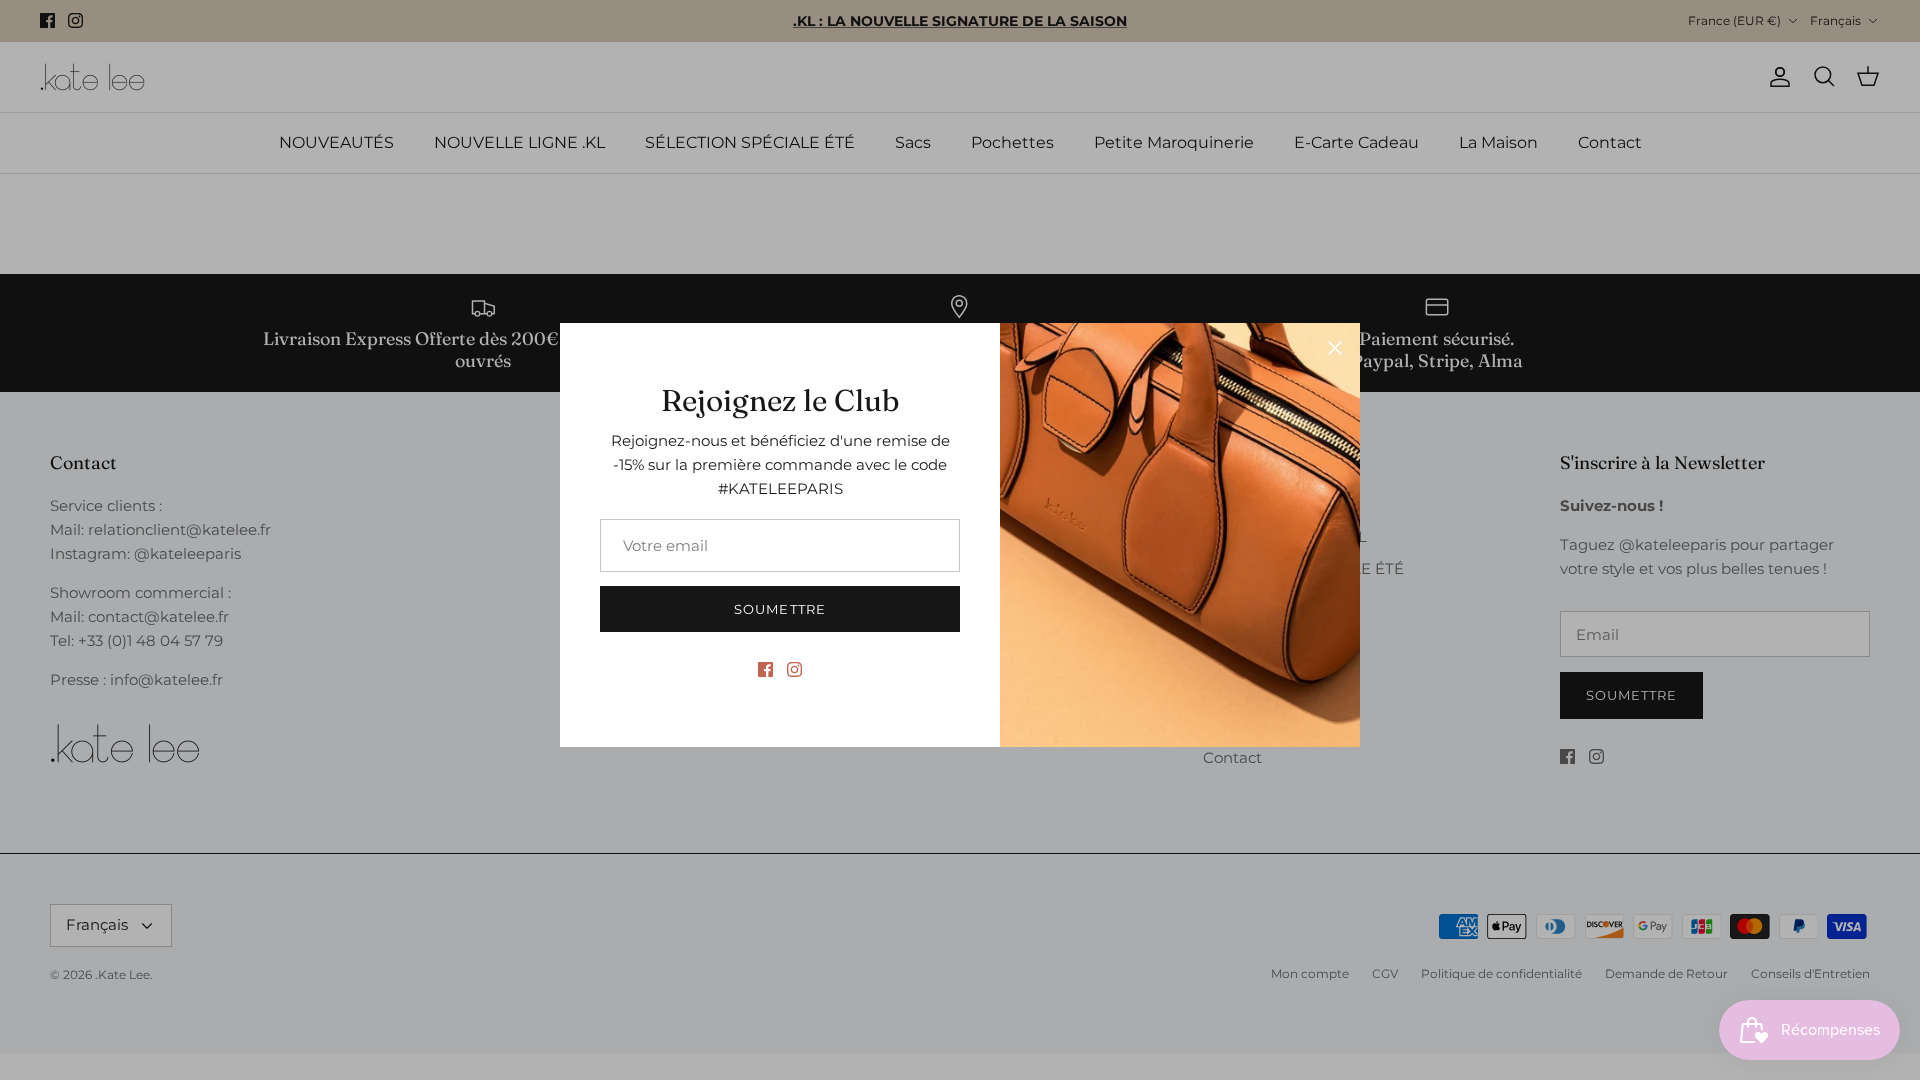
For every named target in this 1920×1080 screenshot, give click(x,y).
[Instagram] (794, 669)
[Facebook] (765, 669)
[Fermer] (1335, 348)
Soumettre (779, 609)
